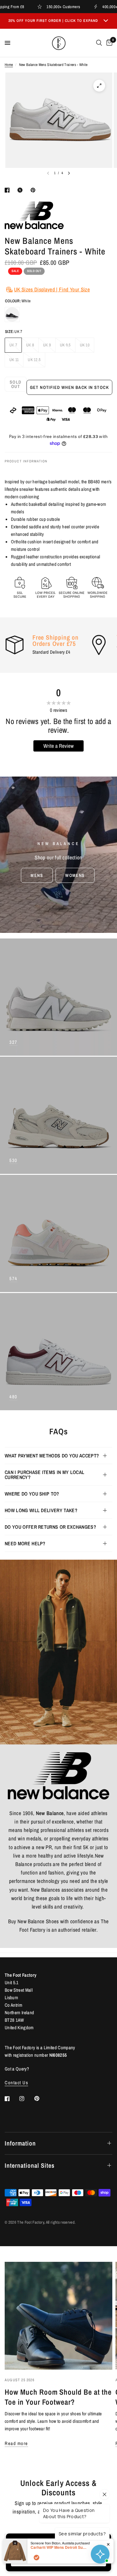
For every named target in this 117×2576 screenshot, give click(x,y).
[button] (37, 875)
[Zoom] (99, 86)
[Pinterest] (41, 2098)
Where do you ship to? (32, 1494)
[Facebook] (12, 2099)
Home (9, 65)
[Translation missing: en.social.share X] (21, 190)
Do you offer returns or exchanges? (50, 1527)
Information (20, 2143)
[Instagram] (26, 2099)
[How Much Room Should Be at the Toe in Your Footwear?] (58, 2316)
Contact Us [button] (16, 2083)
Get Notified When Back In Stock (69, 387)
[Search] (99, 43)
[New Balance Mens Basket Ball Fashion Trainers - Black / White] (12, 314)
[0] (108, 43)
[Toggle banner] (106, 21)
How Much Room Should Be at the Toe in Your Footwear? (58, 2397)
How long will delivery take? (41, 1510)
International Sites (30, 2165)
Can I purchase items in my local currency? (44, 1475)
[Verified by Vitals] (37, 2558)
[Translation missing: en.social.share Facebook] (8, 190)
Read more (16, 2443)
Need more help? (25, 1543)
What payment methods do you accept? (52, 1456)
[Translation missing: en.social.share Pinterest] (34, 190)
